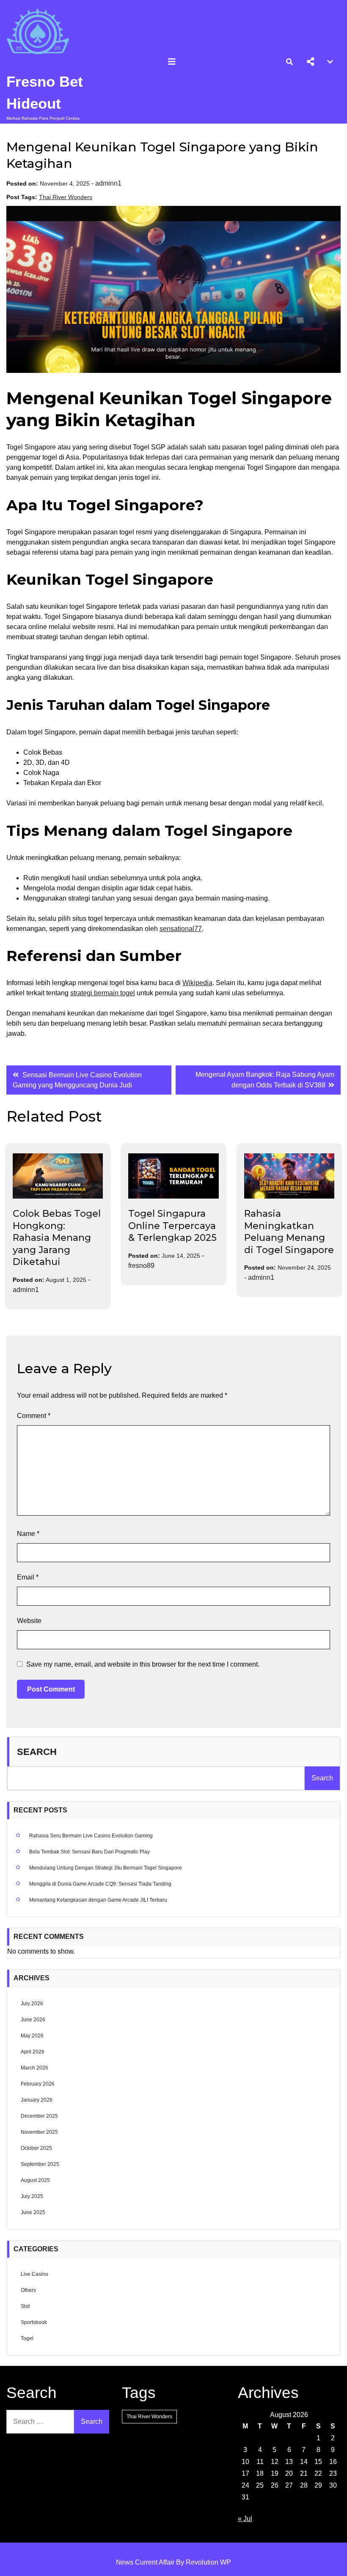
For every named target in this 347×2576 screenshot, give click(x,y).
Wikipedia (197, 983)
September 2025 (40, 2164)
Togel (27, 2338)
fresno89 (141, 1266)
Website (29, 1621)
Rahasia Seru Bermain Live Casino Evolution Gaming (91, 1836)
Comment (34, 1416)
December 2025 (39, 2116)
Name (28, 1534)
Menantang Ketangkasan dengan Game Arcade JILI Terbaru (98, 1900)
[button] (311, 62)
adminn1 (108, 183)
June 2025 (33, 2212)
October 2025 (36, 2148)
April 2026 (33, 2052)
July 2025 (32, 2196)
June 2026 (33, 2020)
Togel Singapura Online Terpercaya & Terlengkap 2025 (172, 1226)
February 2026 (38, 2084)
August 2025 (35, 2180)
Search (37, 1752)
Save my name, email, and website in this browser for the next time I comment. (143, 1664)
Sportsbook (34, 2322)
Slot (25, 2306)
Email (28, 1577)
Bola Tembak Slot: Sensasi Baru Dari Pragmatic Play (90, 1852)
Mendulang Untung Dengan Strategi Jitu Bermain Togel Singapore (106, 1868)
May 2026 (32, 2036)
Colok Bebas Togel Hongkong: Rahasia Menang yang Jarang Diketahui (57, 1238)
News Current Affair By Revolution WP (173, 2562)
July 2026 (32, 2004)
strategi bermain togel (103, 993)
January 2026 (37, 2100)
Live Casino (34, 2274)
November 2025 (39, 2132)
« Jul (245, 2519)
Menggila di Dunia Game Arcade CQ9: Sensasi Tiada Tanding (100, 1884)
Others (28, 2290)
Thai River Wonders (66, 197)
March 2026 (34, 2068)
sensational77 (181, 929)
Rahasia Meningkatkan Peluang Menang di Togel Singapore (289, 1232)
